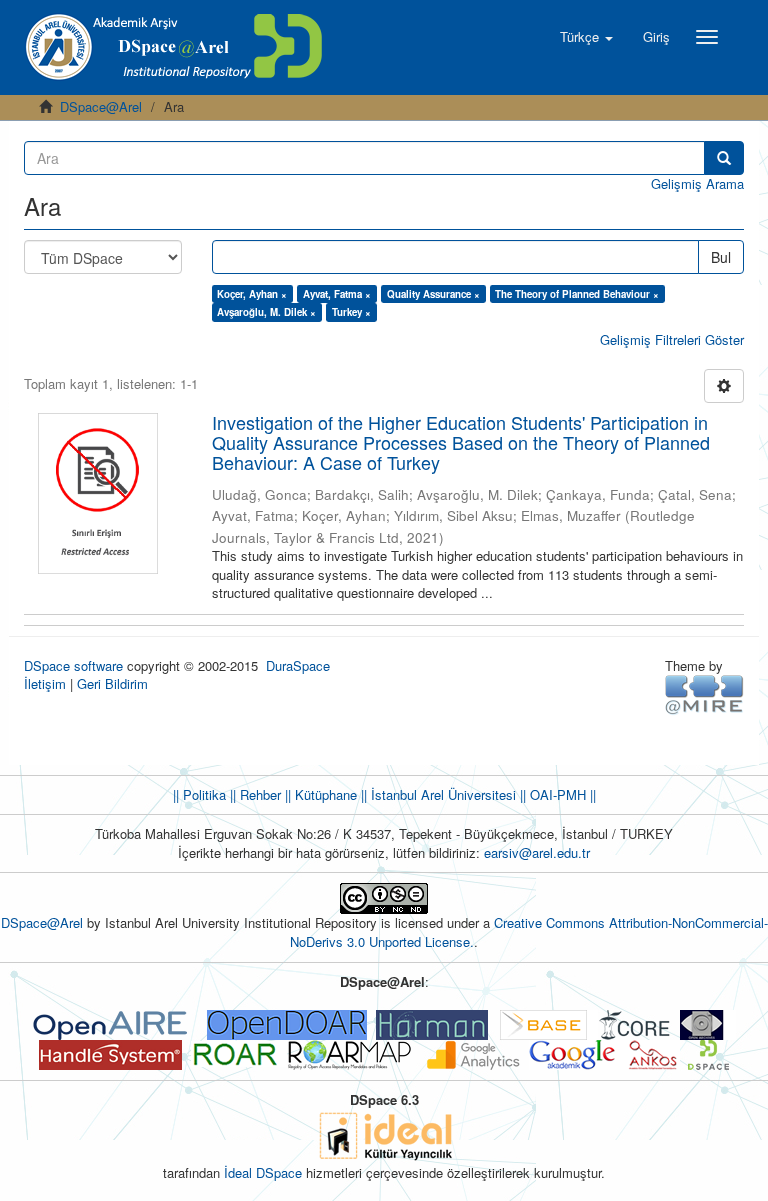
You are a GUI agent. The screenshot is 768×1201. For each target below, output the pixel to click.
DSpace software (73, 665)
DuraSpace (298, 665)
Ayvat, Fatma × (337, 294)
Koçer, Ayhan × (252, 294)
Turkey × (351, 312)
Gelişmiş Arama (697, 183)
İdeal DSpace (263, 1172)
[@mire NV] (704, 693)
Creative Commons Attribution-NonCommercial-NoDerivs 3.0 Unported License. (529, 932)
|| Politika (199, 794)
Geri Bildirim (112, 683)
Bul (721, 257)
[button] (586, 37)
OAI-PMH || (561, 794)
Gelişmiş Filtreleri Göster (672, 339)
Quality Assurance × (433, 294)
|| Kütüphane (319, 794)
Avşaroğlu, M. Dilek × (266, 312)
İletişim (45, 683)
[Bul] (724, 158)
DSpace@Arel (101, 106)
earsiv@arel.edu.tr (537, 852)
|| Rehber (253, 794)
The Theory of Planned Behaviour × (577, 294)
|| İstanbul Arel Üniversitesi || (441, 794)
